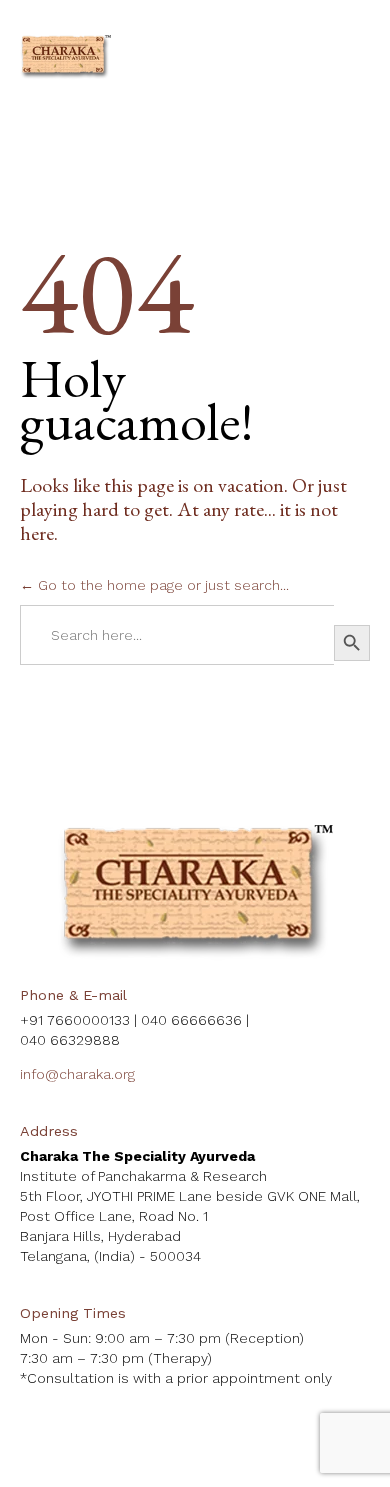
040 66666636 (191, 1020)
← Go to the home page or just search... (154, 585)
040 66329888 (70, 1040)
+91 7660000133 (75, 1020)
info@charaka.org (77, 1074)
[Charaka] (65, 57)
